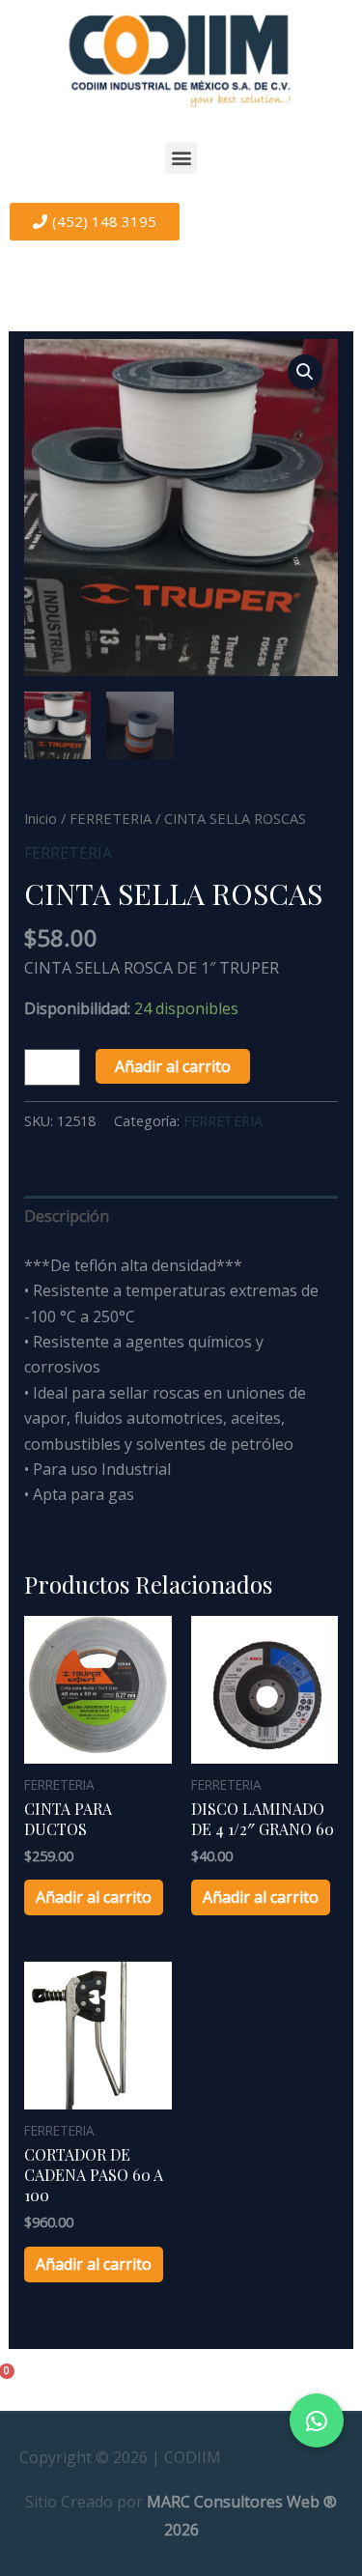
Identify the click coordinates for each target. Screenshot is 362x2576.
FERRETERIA (111, 818)
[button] (181, 158)
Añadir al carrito (173, 1066)
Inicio (41, 818)
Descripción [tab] (67, 1216)
